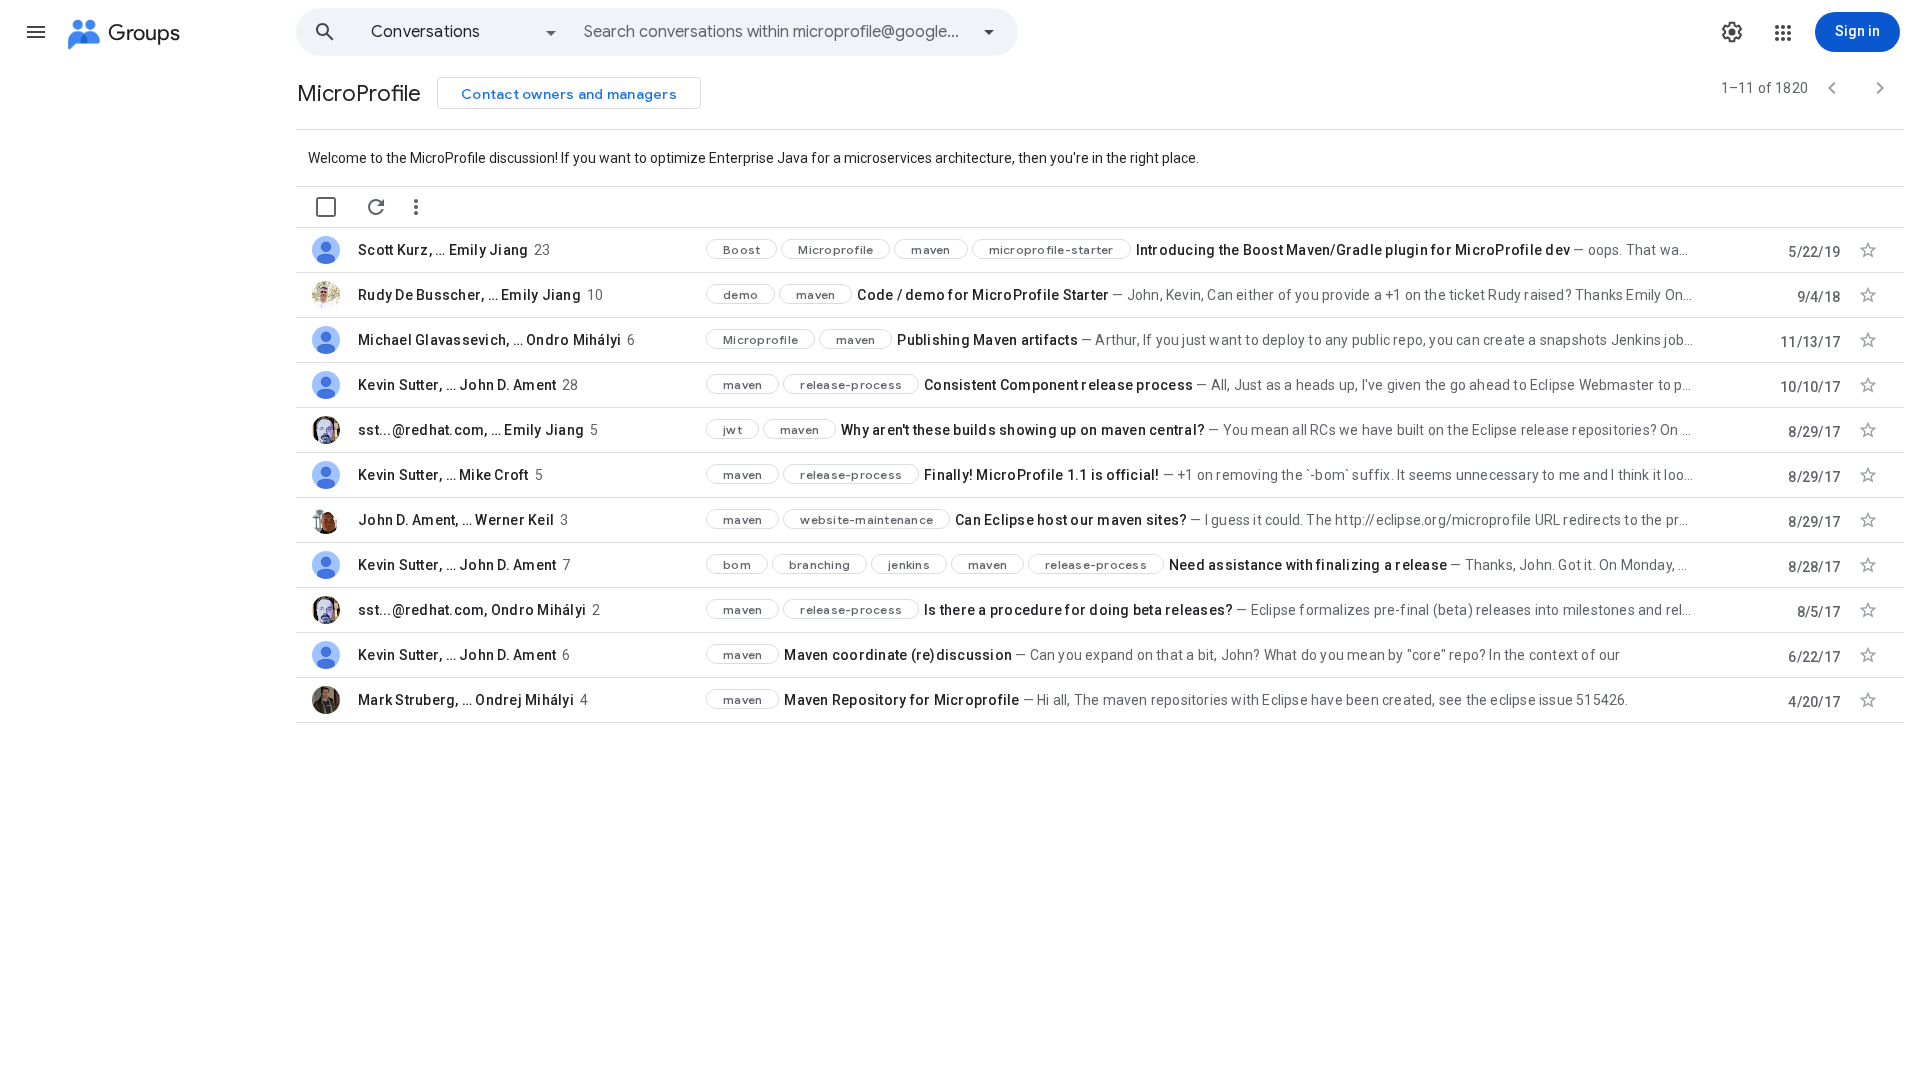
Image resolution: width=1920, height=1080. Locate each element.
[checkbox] (326, 207)
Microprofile (835, 249)
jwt (732, 429)
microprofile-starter (1051, 249)
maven (930, 249)
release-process (851, 384)
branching (819, 564)
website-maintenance (866, 519)
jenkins (909, 564)
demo (740, 294)
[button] (36, 32)
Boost (741, 249)
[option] (465, 32)
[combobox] (776, 32)
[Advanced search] (989, 32)
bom (737, 564)
